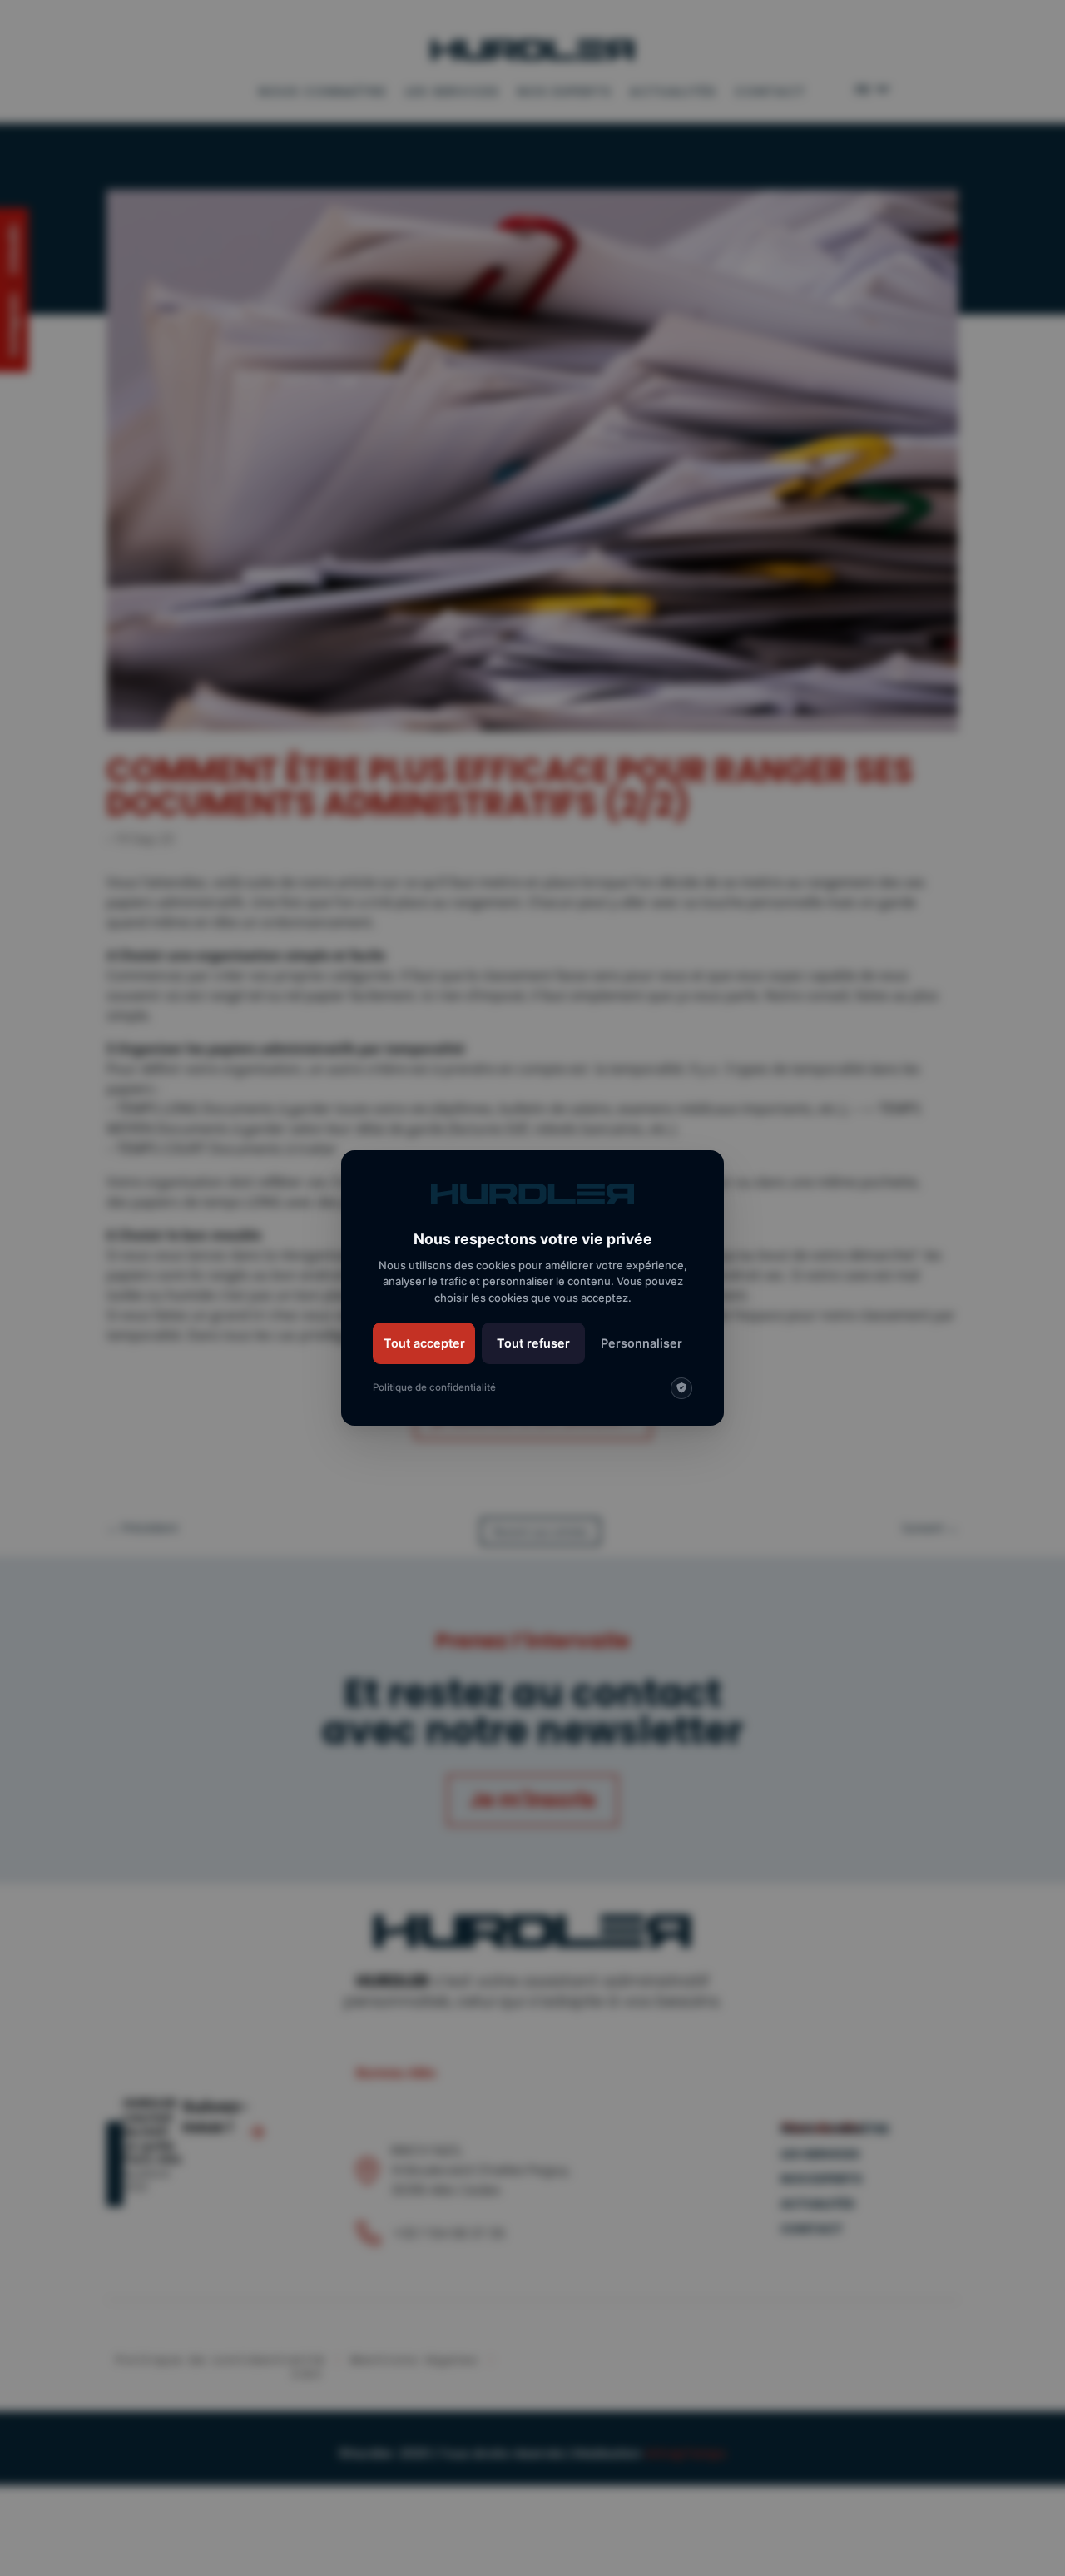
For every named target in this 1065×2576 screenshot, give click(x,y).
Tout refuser (533, 1343)
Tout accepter (424, 1343)
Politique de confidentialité (434, 1387)
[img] (681, 1388)
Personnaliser (641, 1343)
